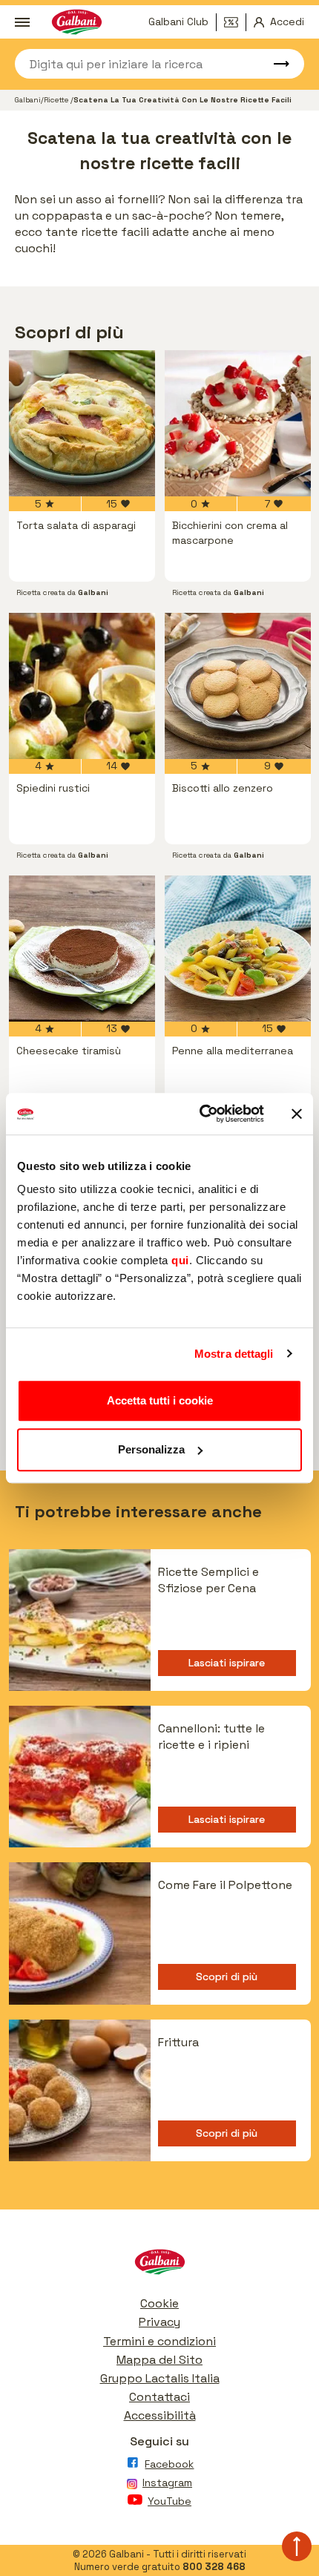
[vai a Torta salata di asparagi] (82, 423)
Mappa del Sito (159, 2360)
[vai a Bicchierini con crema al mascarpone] (238, 423)
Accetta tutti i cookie (160, 1400)
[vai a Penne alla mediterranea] (238, 949)
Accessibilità (160, 2415)
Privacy (159, 2322)
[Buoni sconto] (235, 22)
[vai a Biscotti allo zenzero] (238, 686)
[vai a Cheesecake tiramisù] (82, 949)
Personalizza (151, 1449)
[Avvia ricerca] (274, 64)
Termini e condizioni (159, 2341)
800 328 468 (214, 2567)
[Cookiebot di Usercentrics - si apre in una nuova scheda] (201, 1114)
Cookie (159, 2303)
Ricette (57, 100)
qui (180, 1260)
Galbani (28, 100)
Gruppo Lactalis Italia (160, 2378)
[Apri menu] (22, 22)
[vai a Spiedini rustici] (82, 686)
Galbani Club (178, 22)
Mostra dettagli (234, 1354)
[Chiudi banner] (297, 1114)
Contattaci (159, 2397)
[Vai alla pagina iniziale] (159, 2265)
